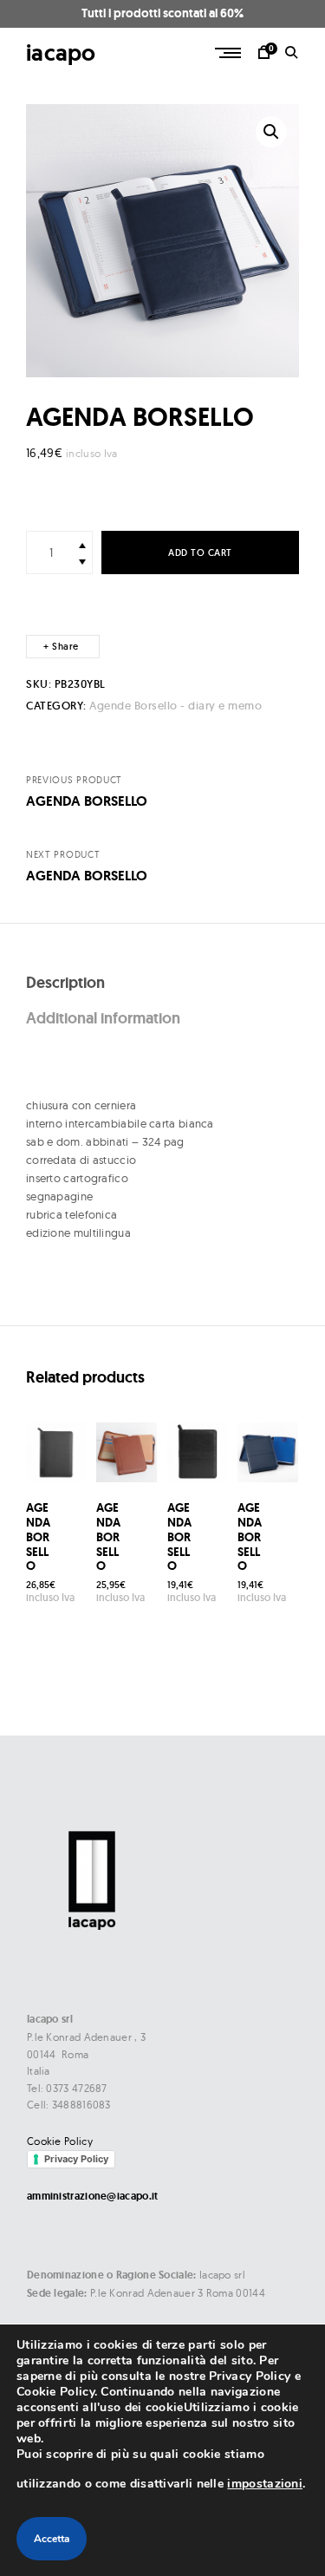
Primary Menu (230, 53)
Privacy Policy (76, 2159)
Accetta (52, 2539)
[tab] (162, 983)
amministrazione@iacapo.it (93, 2196)
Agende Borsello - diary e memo (175, 706)
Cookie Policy (60, 2141)
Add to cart (200, 553)
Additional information (103, 1018)
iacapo (61, 52)
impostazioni (265, 2484)
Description (65, 982)
